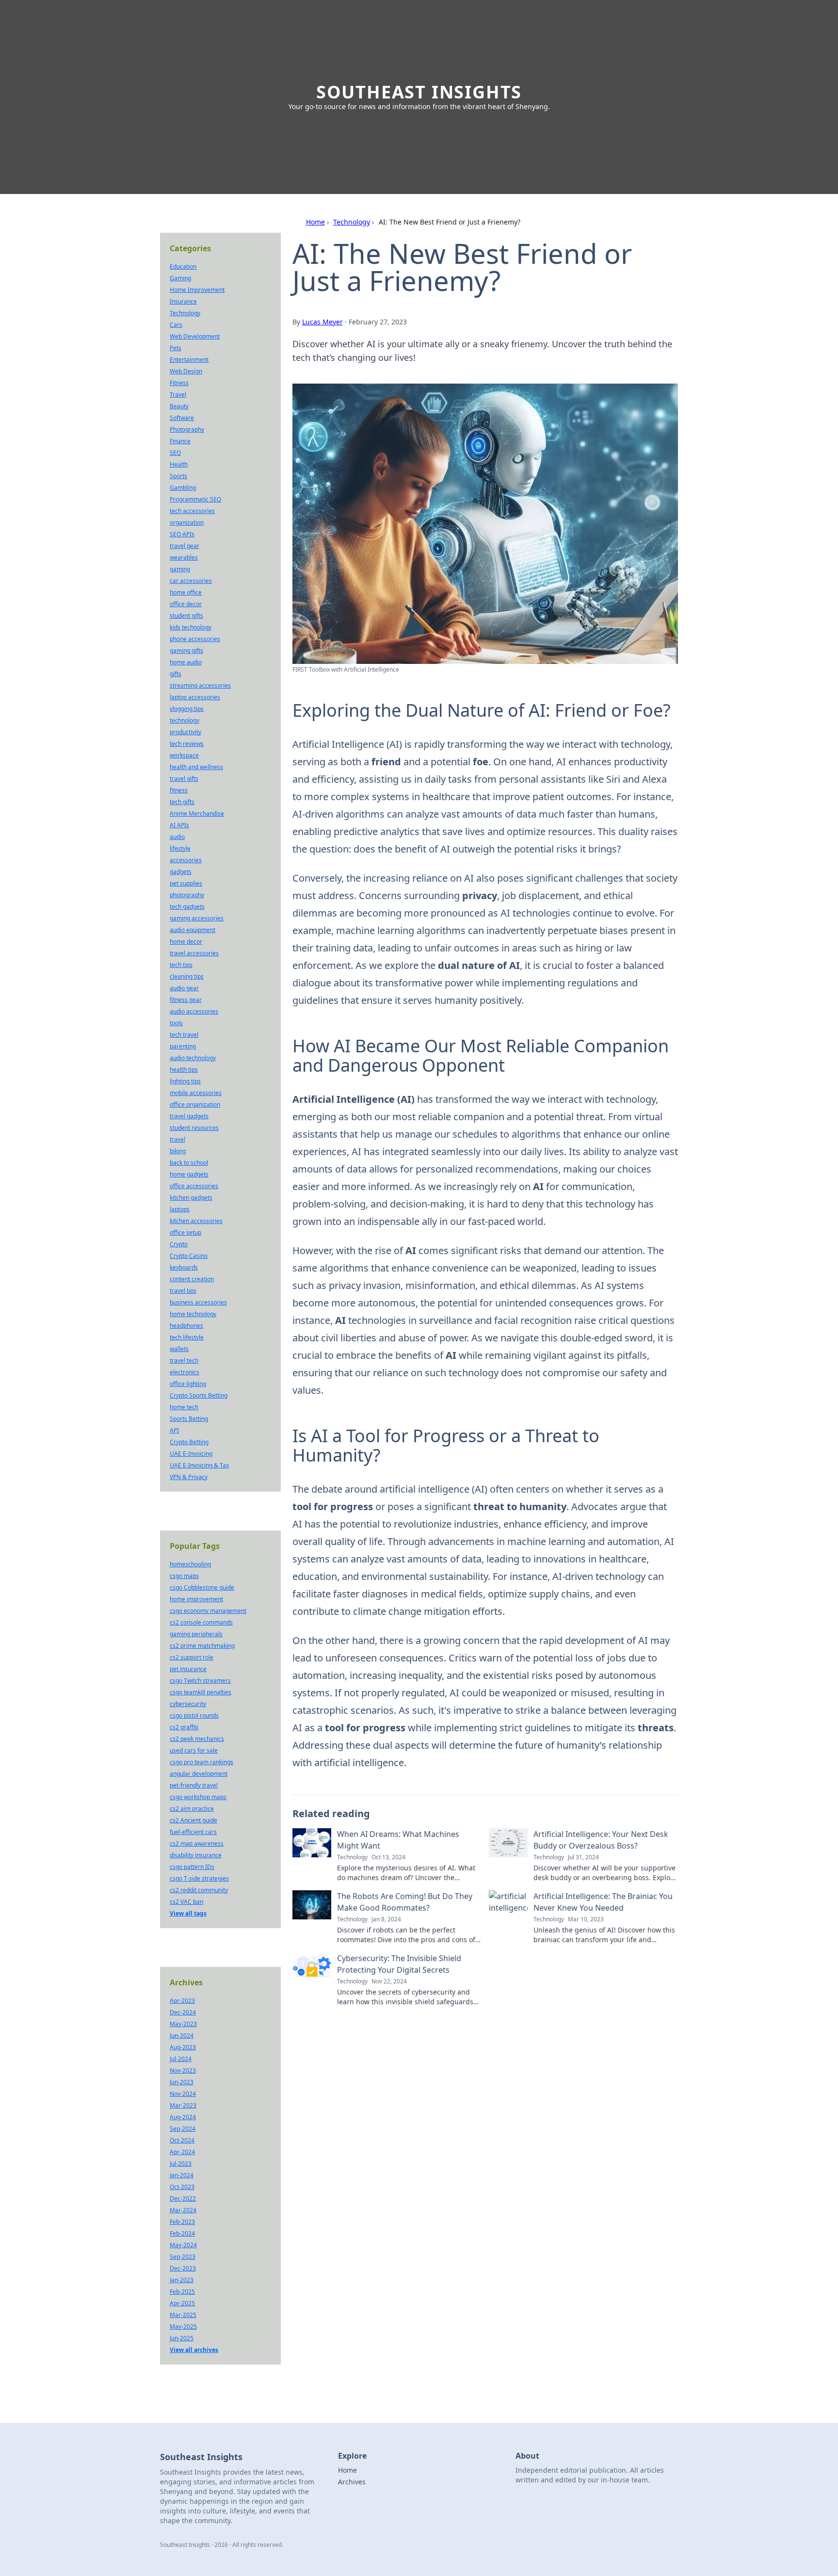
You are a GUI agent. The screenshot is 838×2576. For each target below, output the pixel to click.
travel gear (185, 546)
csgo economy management (208, 1611)
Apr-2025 (182, 2303)
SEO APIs (182, 534)
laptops (180, 1209)
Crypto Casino (189, 1256)
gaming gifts (186, 651)
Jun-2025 (182, 2338)
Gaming (180, 278)
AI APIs (179, 825)
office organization (195, 1104)
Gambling (183, 488)
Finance (180, 441)
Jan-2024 (182, 2175)
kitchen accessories (196, 1221)
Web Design (186, 371)
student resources (194, 1128)
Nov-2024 (183, 2094)
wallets (179, 1349)
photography (187, 895)
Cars (176, 325)
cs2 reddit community (199, 1890)
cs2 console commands (201, 1622)
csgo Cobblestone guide (202, 1587)
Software (182, 418)
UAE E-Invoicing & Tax (199, 1465)
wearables (184, 557)
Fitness (179, 383)
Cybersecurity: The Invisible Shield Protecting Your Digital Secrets (399, 1964)
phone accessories (195, 639)
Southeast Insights (419, 92)
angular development (199, 1774)
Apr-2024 (182, 2152)
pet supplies (186, 883)
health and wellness (196, 767)
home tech (184, 1407)
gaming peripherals (196, 1634)
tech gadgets (187, 907)
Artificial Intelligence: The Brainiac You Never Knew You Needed (603, 1902)
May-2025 (183, 2326)
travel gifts (184, 779)
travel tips (183, 1291)
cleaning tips (187, 976)
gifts (176, 674)
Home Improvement (197, 290)
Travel (178, 394)
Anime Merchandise (197, 813)
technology (185, 720)
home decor (186, 942)
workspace (184, 755)
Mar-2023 (183, 2105)
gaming (180, 569)
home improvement (196, 1599)
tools (176, 1023)
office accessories (194, 1186)
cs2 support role (192, 1657)
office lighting (188, 1384)
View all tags (188, 1913)
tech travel (184, 1035)
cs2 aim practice (192, 1809)
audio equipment (193, 930)
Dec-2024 (183, 2012)
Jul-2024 (181, 2059)
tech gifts (182, 802)
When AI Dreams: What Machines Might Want (398, 1840)
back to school (189, 1163)
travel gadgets (189, 1116)
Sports (178, 476)
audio (177, 837)
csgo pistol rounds (194, 1715)
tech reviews (187, 744)
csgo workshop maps (198, 1797)
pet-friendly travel (194, 1785)
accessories (186, 860)
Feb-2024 (182, 2233)
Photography (187, 429)
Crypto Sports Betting (199, 1395)
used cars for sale (194, 1750)
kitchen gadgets (191, 1198)
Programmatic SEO (195, 499)
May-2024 (183, 2245)
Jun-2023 (182, 2082)
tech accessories (192, 511)
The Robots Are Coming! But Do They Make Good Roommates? (405, 1902)
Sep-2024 (183, 2129)
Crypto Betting (189, 1442)
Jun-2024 (182, 2036)
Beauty (179, 406)
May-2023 (183, 2024)
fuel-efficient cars (193, 1832)
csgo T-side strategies (199, 1878)
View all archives (194, 2350)
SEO (175, 453)
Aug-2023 (183, 2047)
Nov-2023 (183, 2070)
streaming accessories (200, 685)
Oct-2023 (182, 2187)
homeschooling (190, 1564)
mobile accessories (196, 1093)
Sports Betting (189, 1419)
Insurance (183, 301)
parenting (183, 1046)
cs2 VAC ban (186, 1902)
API (174, 1430)
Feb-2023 (182, 2222)
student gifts (186, 616)
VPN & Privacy (189, 1477)
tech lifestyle (187, 1337)
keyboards (184, 1267)
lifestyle (180, 848)
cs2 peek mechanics (197, 1739)
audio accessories (194, 1011)
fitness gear (186, 1000)
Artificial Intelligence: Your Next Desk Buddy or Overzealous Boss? (601, 1840)
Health (179, 464)
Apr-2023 (182, 2001)
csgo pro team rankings (201, 1762)
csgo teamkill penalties (201, 1692)
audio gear (184, 988)
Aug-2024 (183, 2117)
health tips (184, 1070)
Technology (352, 222)
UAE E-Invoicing (191, 1454)
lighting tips (185, 1081)
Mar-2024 (183, 2210)
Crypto (179, 1244)
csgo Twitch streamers (200, 1681)
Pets (176, 348)
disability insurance (196, 1855)
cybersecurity (188, 1704)
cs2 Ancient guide (193, 1820)
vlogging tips (187, 709)
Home (315, 222)
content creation (192, 1279)
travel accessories (194, 953)
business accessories (198, 1302)
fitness (179, 790)
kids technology (191, 627)
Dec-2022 (183, 2198)
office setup (185, 1232)
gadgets (181, 872)
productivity (185, 732)
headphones (186, 1326)
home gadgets (189, 1174)
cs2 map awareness (197, 1843)
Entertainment (189, 360)
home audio (186, 662)
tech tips (181, 965)
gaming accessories (197, 918)
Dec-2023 (183, 2268)
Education (183, 266)
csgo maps (184, 1576)
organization (187, 523)
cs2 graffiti (184, 1727)
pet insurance (188, 1669)
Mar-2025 (183, 2315)
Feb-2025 (182, 2292)
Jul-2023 (181, 2164)
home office (186, 592)
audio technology (193, 1058)
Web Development (195, 336)
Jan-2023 (182, 2280)
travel (177, 1139)
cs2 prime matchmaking (202, 1646)
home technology (193, 1314)
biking (178, 1151)
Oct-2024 (182, 2140)
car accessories (191, 581)
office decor (186, 604)
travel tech (184, 1360)
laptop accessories (195, 697)
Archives (352, 2482)
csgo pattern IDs (192, 1867)
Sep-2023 (183, 2257)
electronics (185, 1372)
